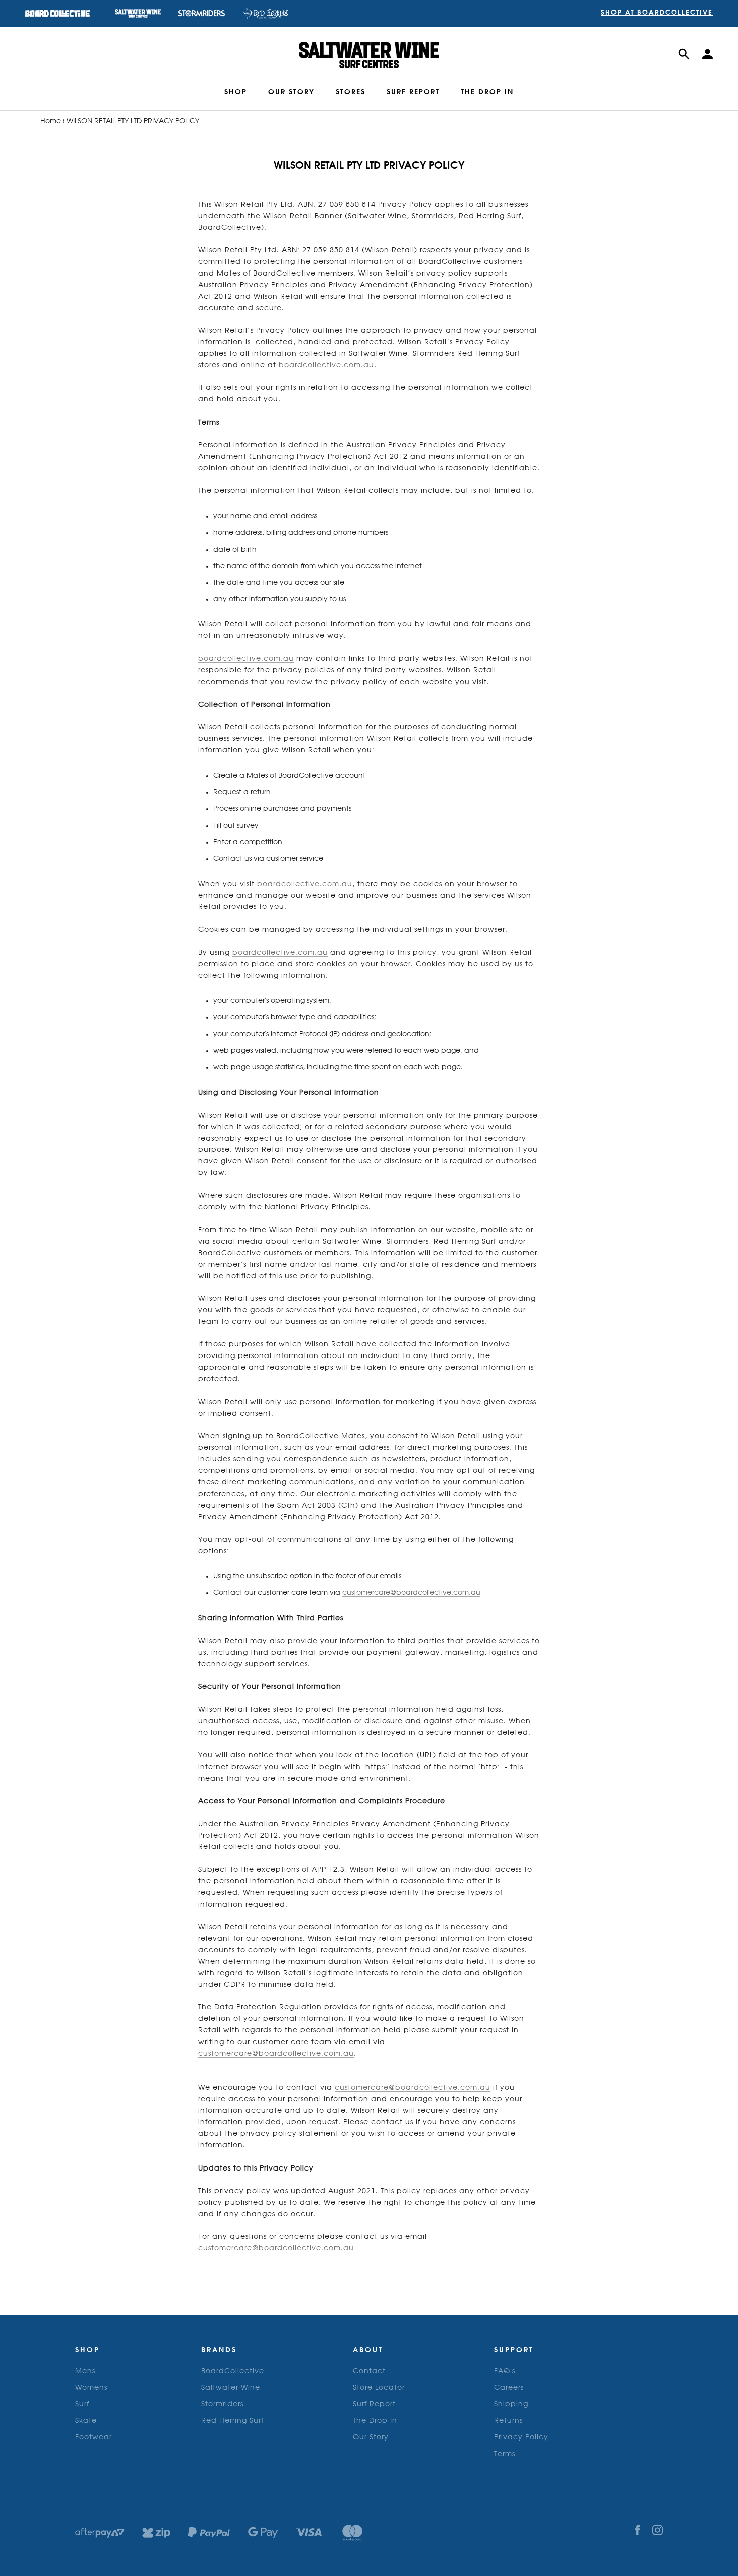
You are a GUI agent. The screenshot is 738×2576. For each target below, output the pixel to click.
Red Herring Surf (232, 2421)
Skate (86, 2421)
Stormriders (222, 2404)
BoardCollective (233, 2371)
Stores (351, 92)
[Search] (684, 55)
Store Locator (379, 2388)
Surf (82, 2404)
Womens (91, 2388)
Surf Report (413, 92)
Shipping (511, 2404)
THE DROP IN (487, 92)
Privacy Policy (521, 2437)
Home (50, 121)
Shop (236, 92)
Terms (505, 2454)
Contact (369, 2371)
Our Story (291, 92)
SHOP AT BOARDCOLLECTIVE (657, 13)
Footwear (94, 2437)
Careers (509, 2388)
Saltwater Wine (231, 2388)
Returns (508, 2421)
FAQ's (505, 2371)
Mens (85, 2371)
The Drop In (375, 2421)
